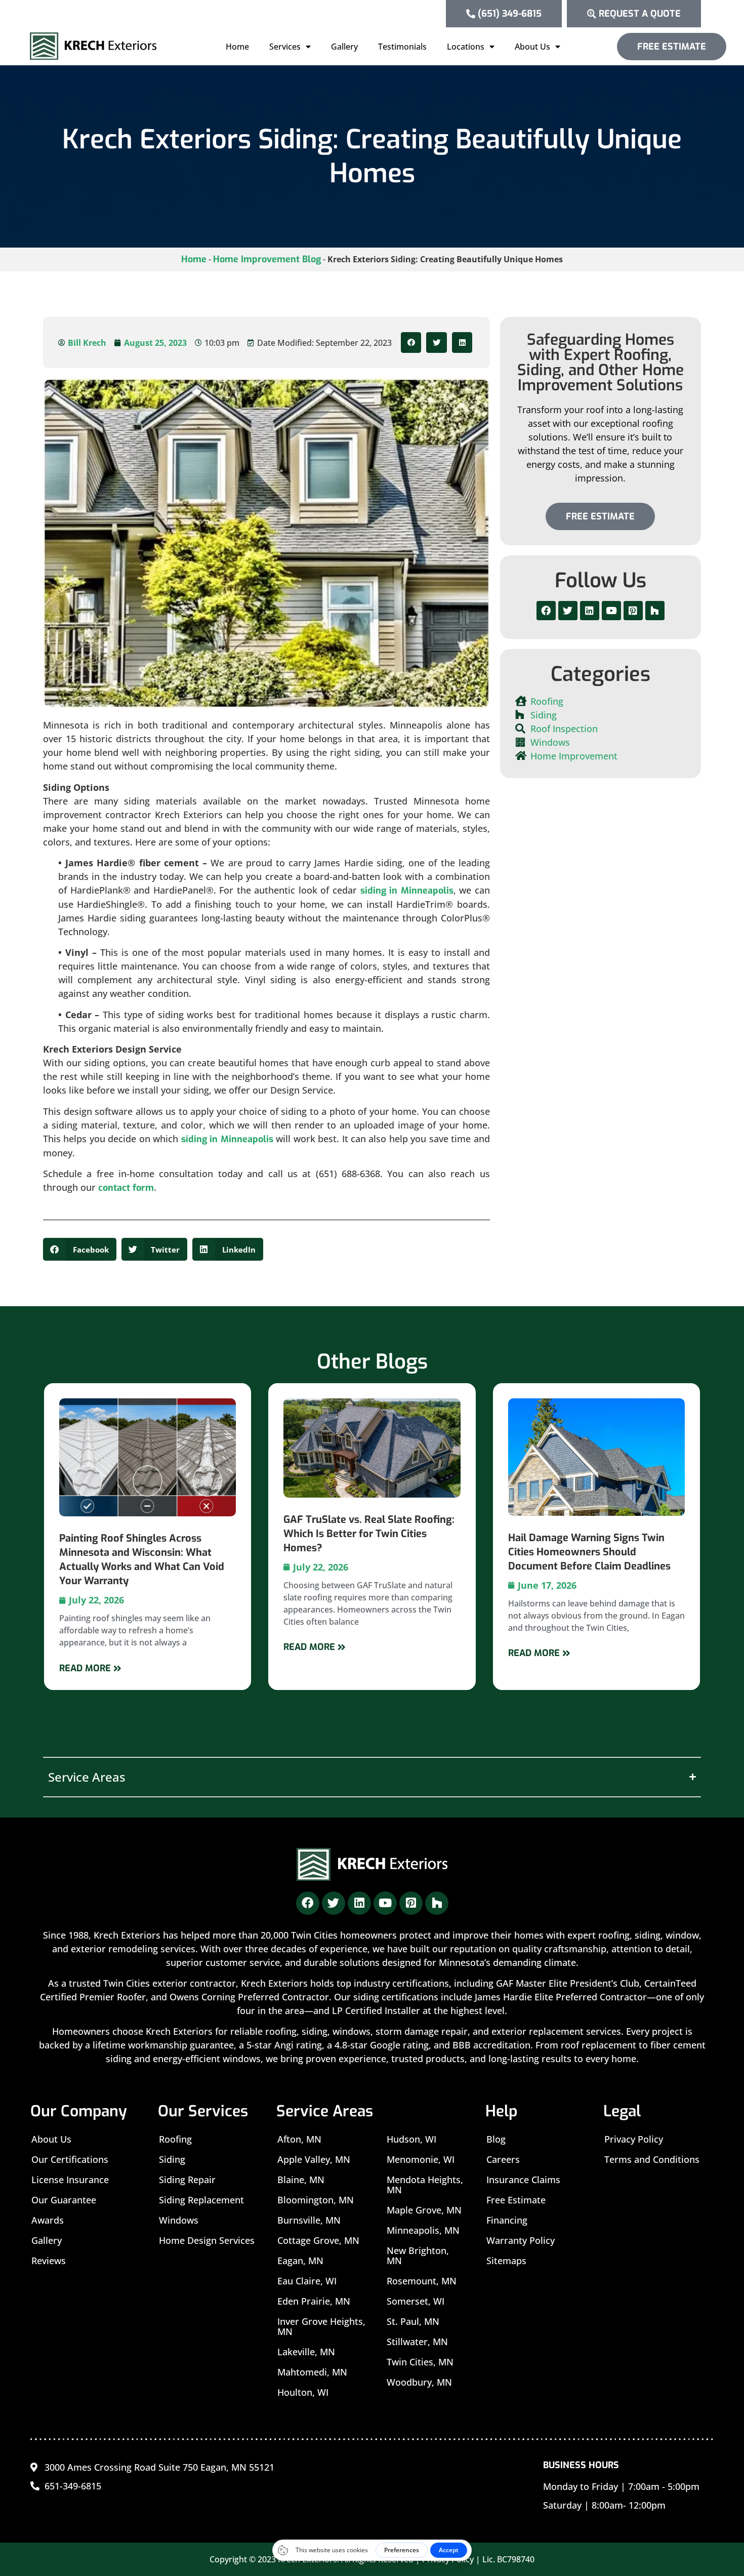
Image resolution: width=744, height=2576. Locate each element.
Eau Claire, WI (307, 2281)
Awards (48, 2220)
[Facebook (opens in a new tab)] (546, 611)
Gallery (344, 47)
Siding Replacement (201, 2200)
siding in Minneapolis (407, 891)
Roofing (175, 2139)
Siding (172, 2159)
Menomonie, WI (421, 2159)
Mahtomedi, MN (312, 2372)
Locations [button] (466, 47)
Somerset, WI (416, 2301)
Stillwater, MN (417, 2342)
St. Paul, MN (413, 2321)
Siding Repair (187, 2180)
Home (237, 47)
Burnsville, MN (309, 2220)
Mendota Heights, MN (425, 2185)
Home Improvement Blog (267, 259)
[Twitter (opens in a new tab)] (568, 611)
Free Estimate (516, 2200)
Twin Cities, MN (420, 2362)
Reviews (49, 2261)
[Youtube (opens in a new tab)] (611, 611)
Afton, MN (299, 2139)
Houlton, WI (303, 2392)
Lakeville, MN (306, 2352)
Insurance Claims (523, 2180)
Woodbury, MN (419, 2382)
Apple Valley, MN (314, 2159)
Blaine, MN (301, 2180)
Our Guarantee (64, 2200)
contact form (126, 1188)
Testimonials (402, 47)
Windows (179, 2220)
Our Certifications (70, 2159)
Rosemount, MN (422, 2281)
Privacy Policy (634, 2139)
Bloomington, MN (316, 2200)
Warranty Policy (521, 2240)
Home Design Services (207, 2240)
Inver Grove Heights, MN (321, 2326)
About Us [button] (532, 47)
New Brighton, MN (418, 2256)
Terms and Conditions (652, 2159)
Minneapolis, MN (423, 2230)
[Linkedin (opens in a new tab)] (590, 611)
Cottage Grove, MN (318, 2240)
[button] (411, 343)
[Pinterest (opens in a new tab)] (633, 611)
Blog (496, 2139)
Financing (507, 2220)
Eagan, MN (300, 2261)
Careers (503, 2159)
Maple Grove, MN (424, 2210)
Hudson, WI (411, 2139)
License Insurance (70, 2180)
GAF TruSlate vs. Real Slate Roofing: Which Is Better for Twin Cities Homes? (369, 1534)
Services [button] (285, 47)
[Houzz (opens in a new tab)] (655, 611)
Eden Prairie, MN (314, 2301)
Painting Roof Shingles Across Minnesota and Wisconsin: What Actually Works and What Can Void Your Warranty (142, 1560)
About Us (51, 2139)
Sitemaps (506, 2261)
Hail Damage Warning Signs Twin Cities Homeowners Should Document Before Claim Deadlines (589, 1552)
